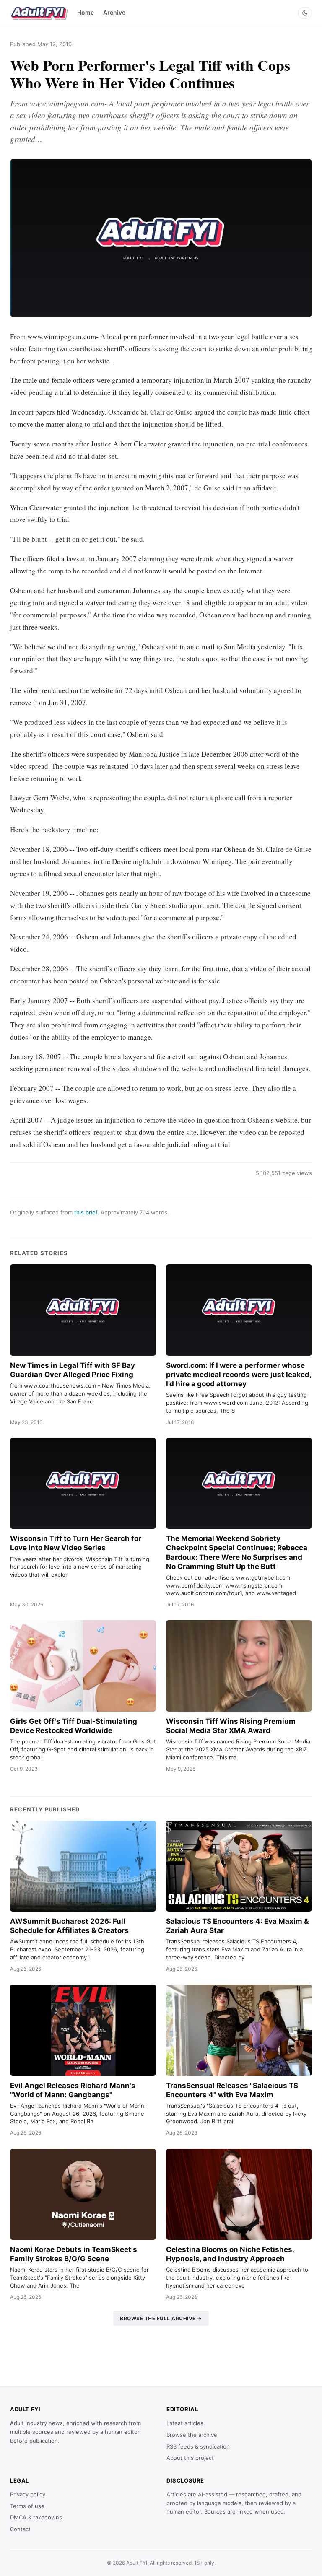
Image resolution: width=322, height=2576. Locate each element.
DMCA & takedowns (36, 2517)
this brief (86, 1212)
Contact (20, 2529)
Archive (114, 12)
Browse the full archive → (161, 2318)
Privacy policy (28, 2494)
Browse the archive (192, 2435)
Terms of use (27, 2506)
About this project (190, 2458)
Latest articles (185, 2423)
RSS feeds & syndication (198, 2446)
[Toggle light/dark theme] (305, 13)
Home (86, 12)
